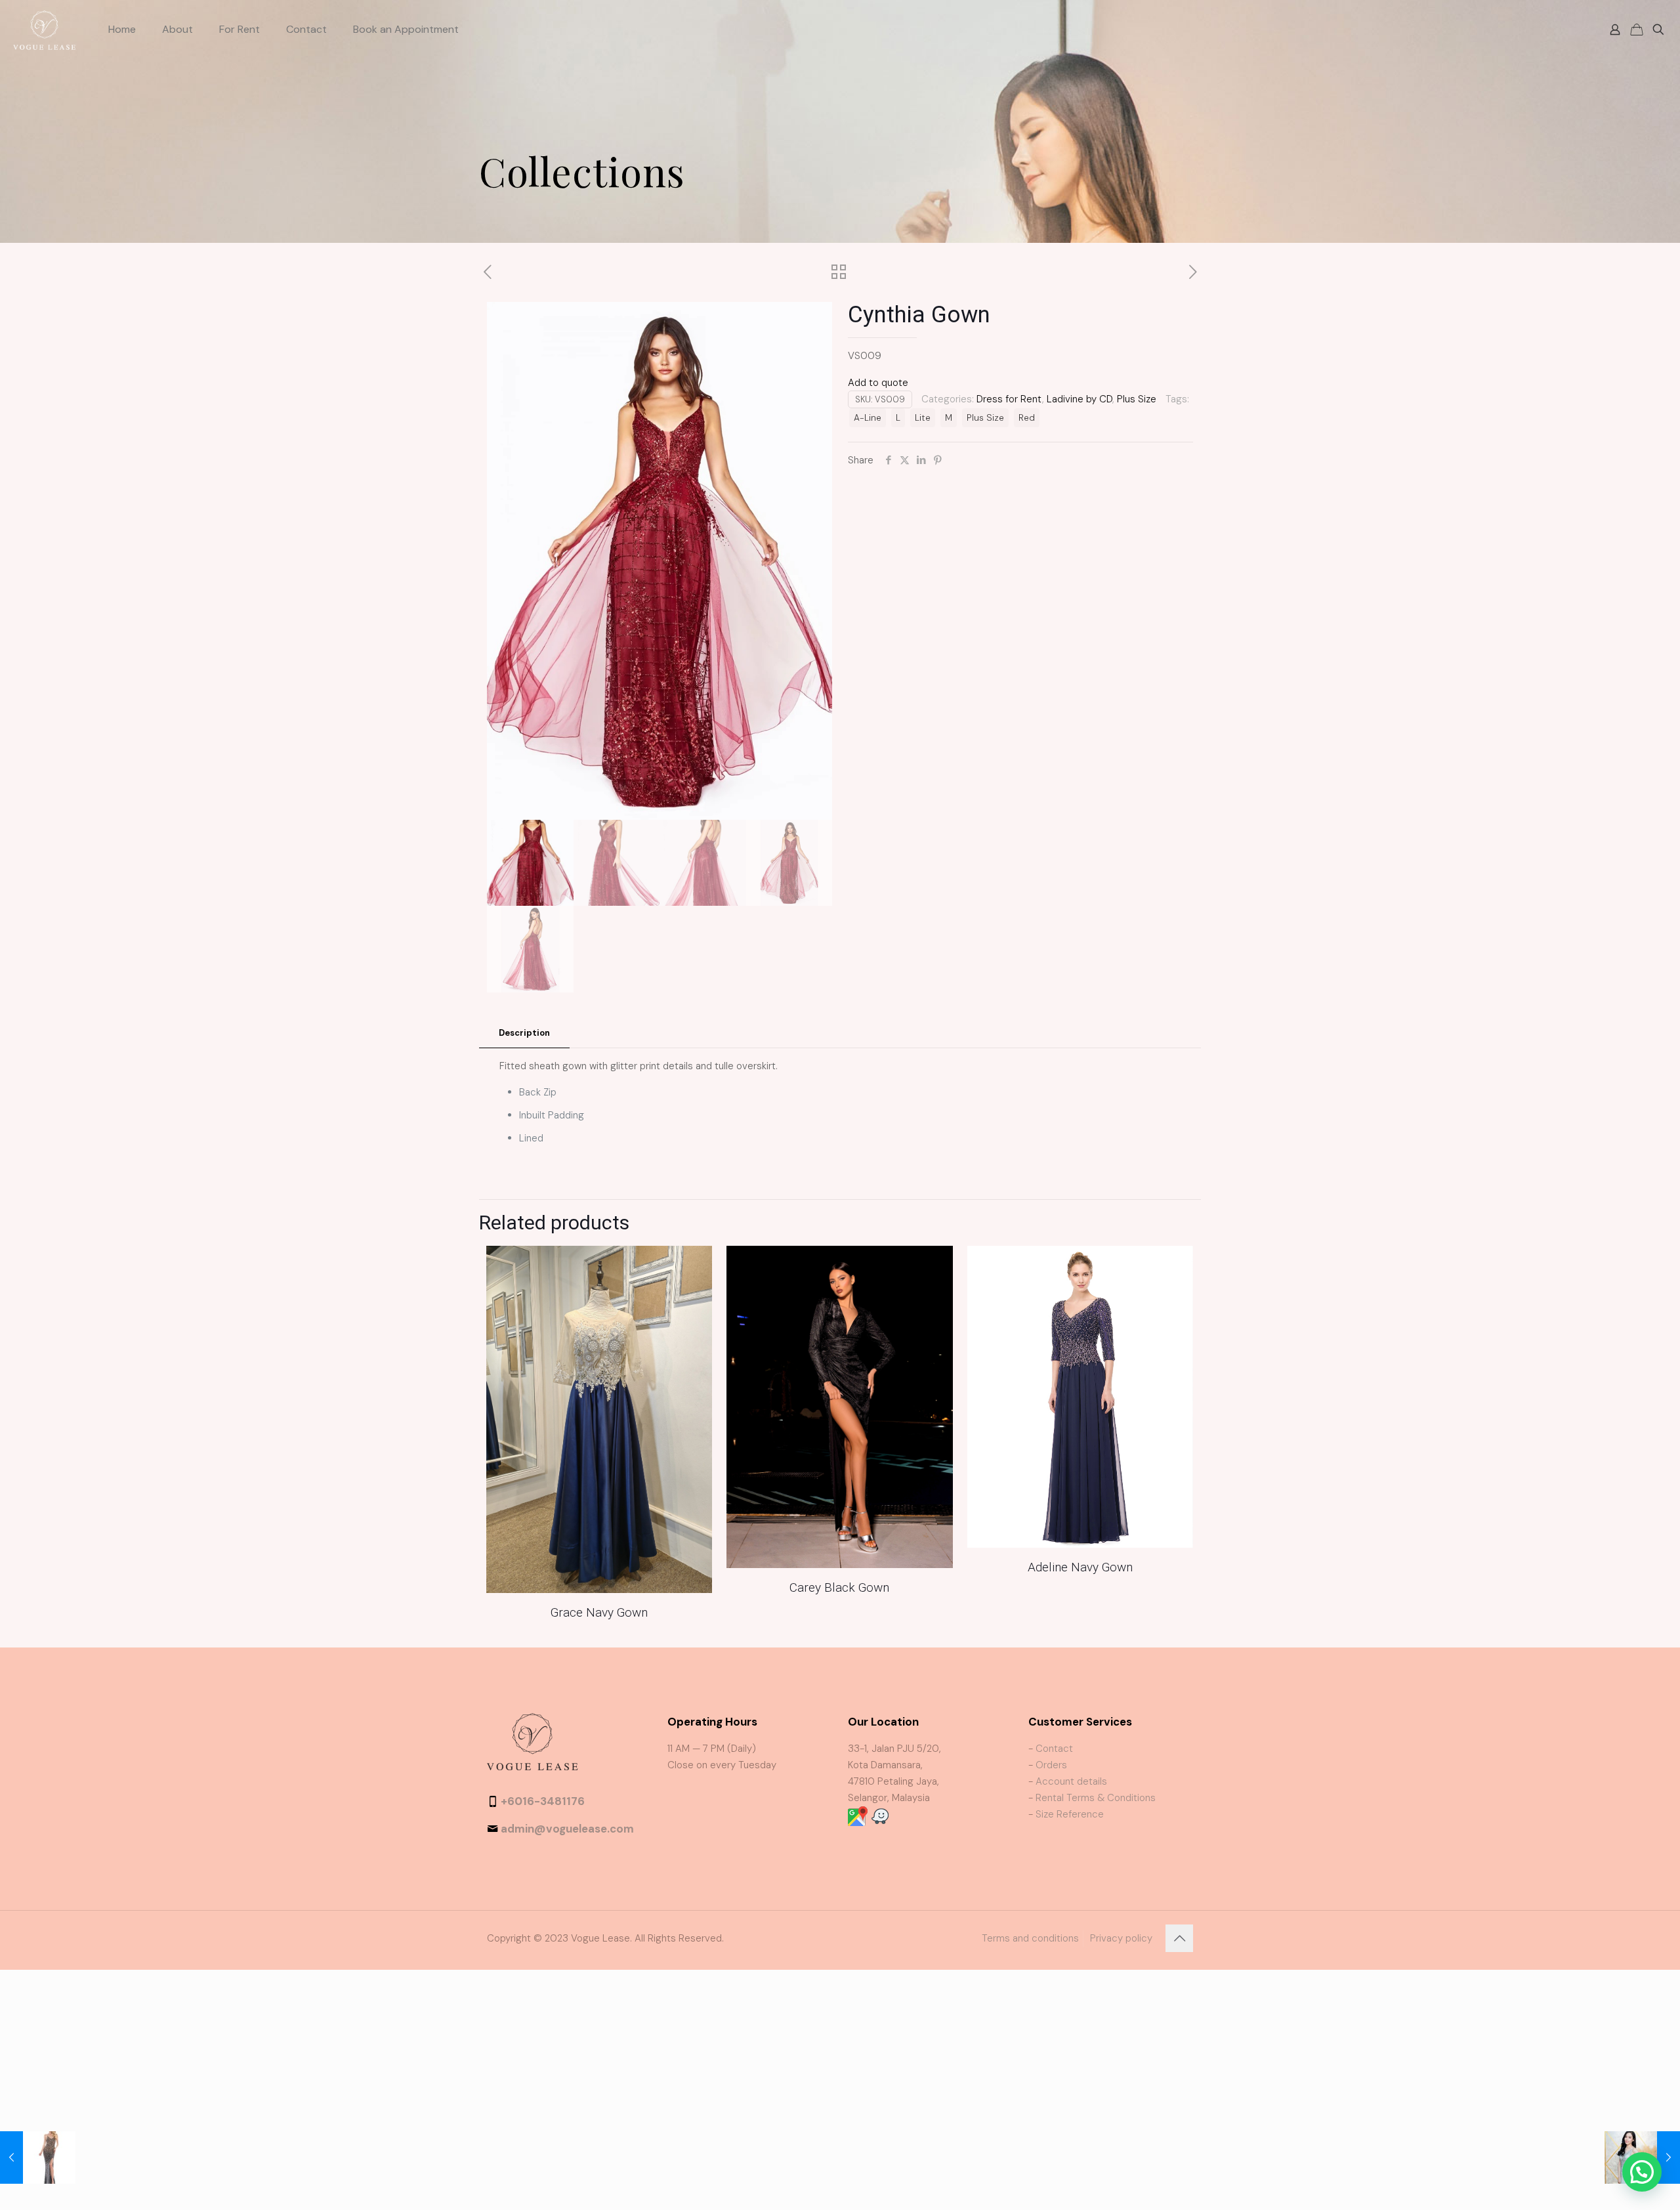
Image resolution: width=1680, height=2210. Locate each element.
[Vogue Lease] (44, 30)
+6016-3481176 (543, 1801)
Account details (1071, 1781)
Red (1027, 418)
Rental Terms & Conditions (1096, 1798)
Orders (1051, 1765)
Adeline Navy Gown (1080, 1567)
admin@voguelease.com (567, 1829)
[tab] (524, 1033)
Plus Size (1137, 399)
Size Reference (1070, 1814)
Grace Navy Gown (599, 1612)
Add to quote (878, 383)
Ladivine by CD (1080, 399)
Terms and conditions (1030, 1938)
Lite (923, 418)
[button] (1642, 2172)
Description (524, 1033)
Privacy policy (1121, 1938)
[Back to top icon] (1179, 1938)
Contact (1054, 1749)
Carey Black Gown (839, 1587)
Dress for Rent (1009, 399)
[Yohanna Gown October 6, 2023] (38, 2157)
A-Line (868, 418)
